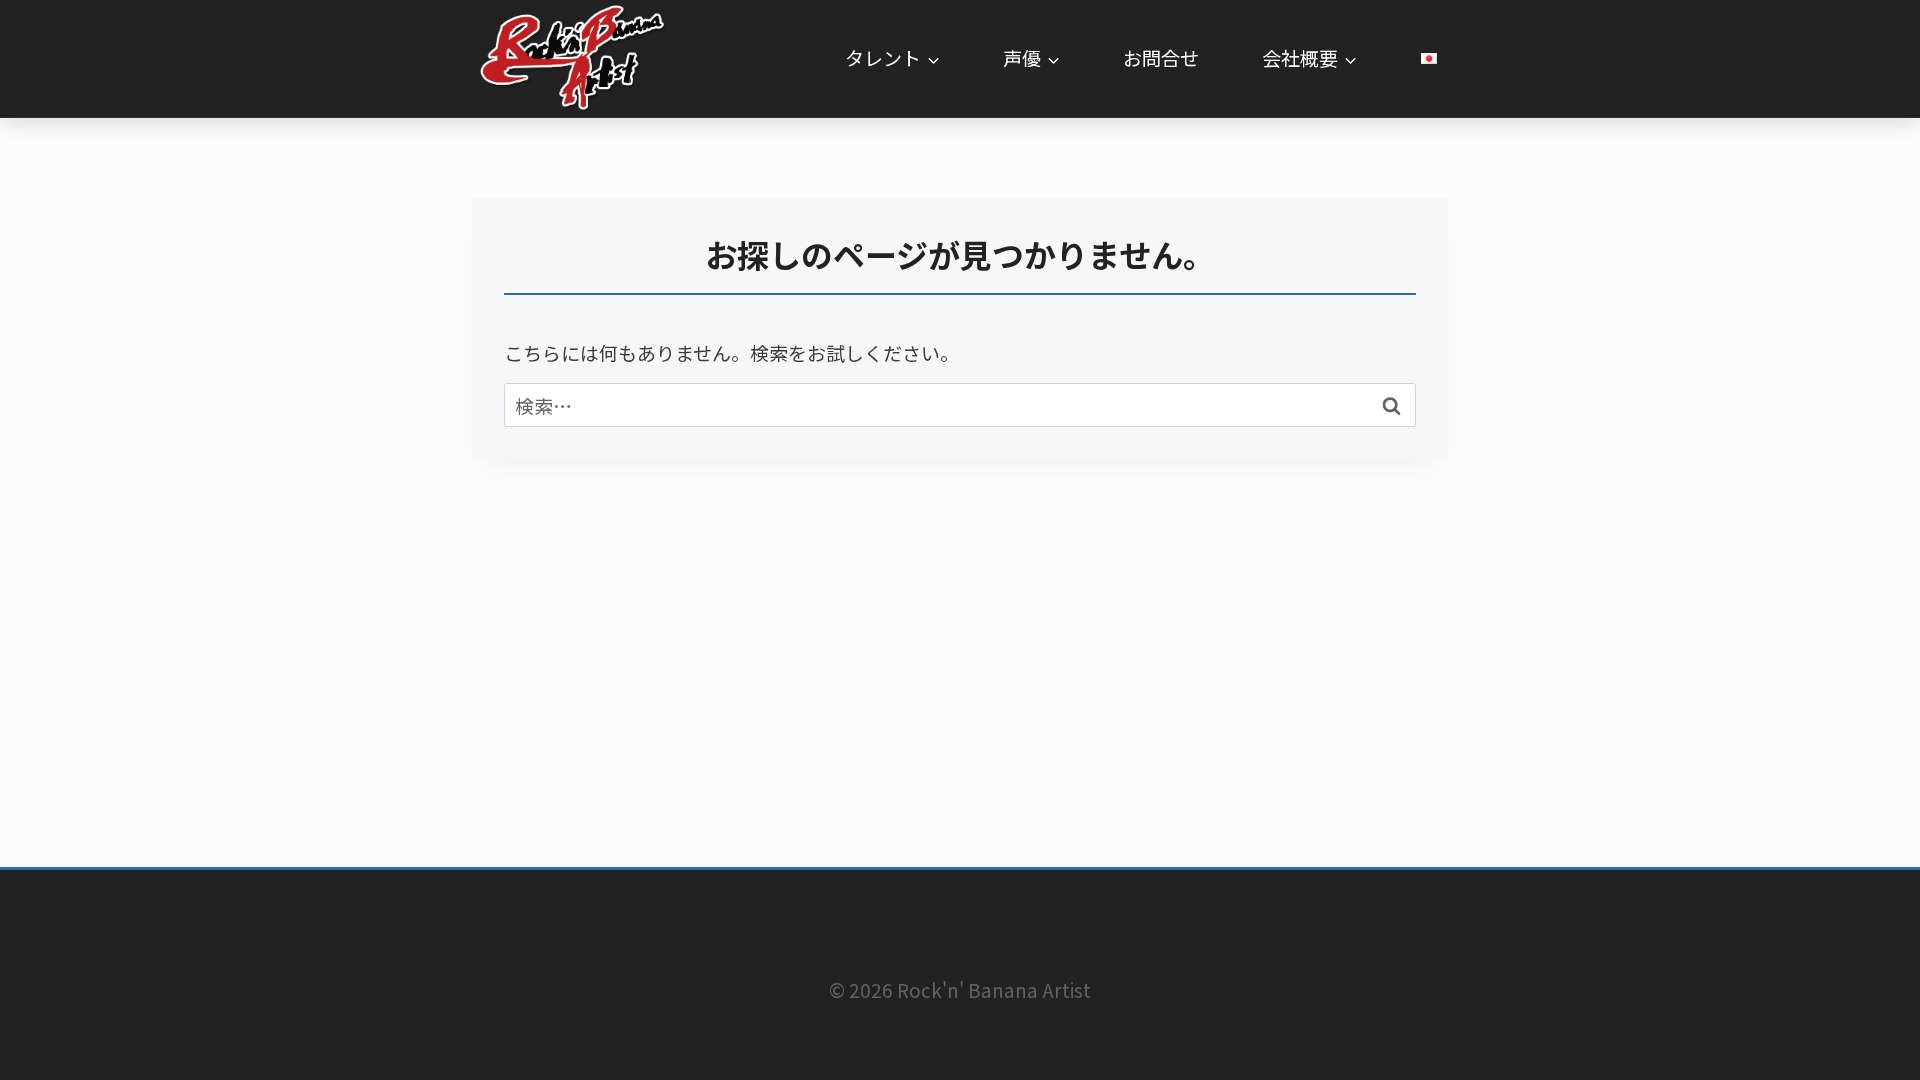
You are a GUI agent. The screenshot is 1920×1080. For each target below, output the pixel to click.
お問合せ (1161, 57)
